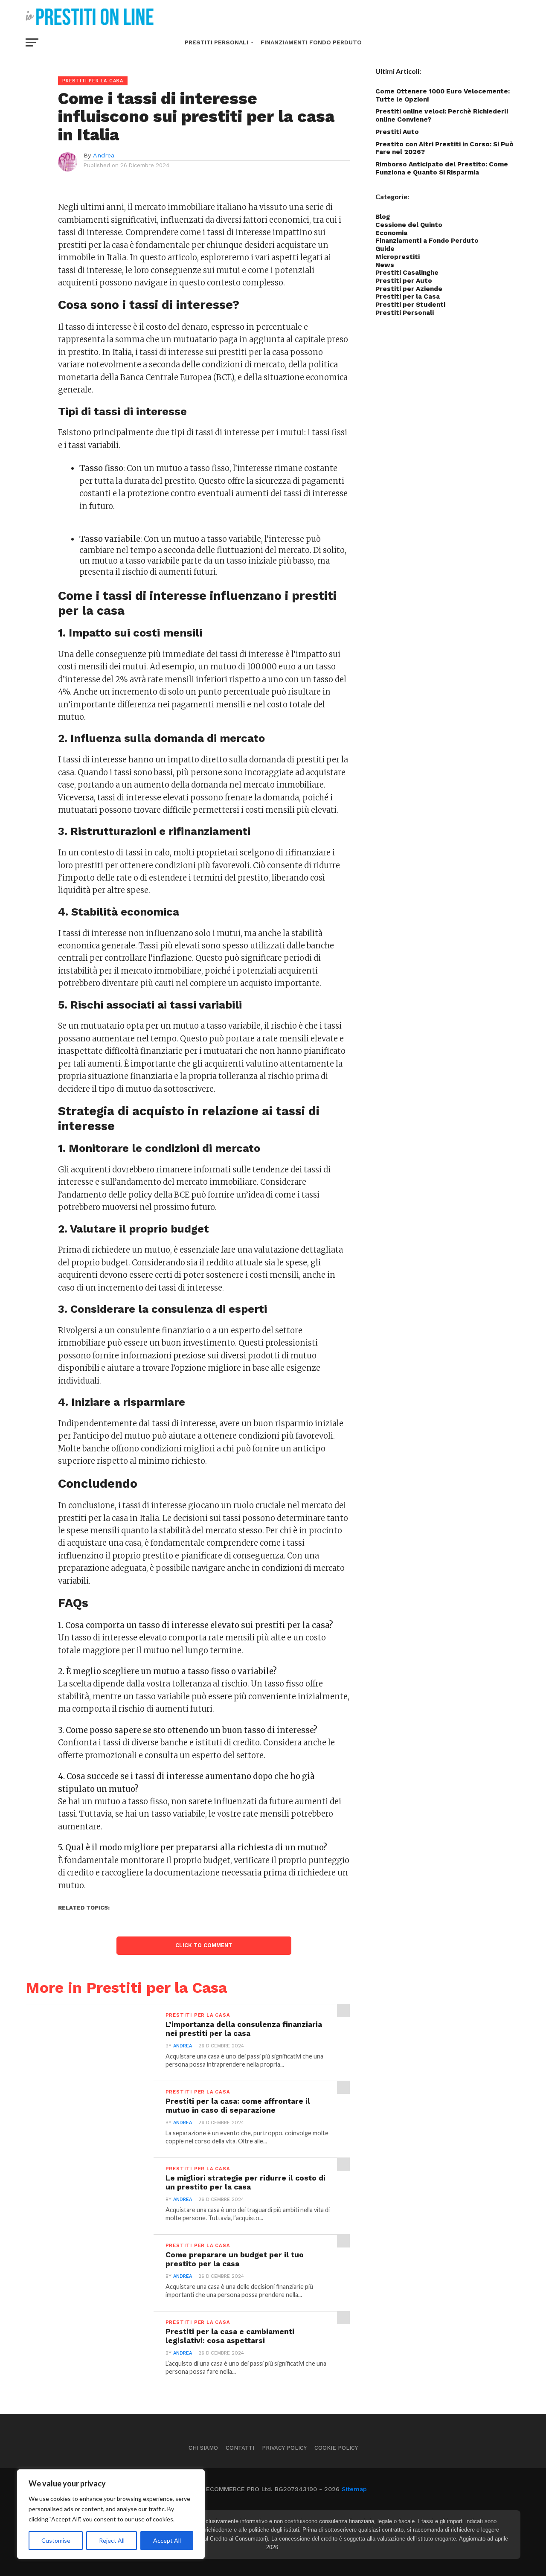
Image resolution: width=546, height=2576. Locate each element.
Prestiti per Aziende (409, 289)
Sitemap (354, 2489)
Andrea (104, 155)
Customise (56, 2540)
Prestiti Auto (397, 132)
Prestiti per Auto (404, 281)
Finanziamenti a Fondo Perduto (427, 241)
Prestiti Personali (216, 42)
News (385, 265)
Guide (385, 249)
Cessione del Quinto (409, 225)
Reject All (112, 2540)
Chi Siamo (203, 2448)
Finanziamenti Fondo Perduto (311, 42)
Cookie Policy (336, 2448)
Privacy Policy (284, 2448)
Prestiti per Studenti (410, 305)
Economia (391, 233)
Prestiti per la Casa (408, 297)
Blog (383, 217)
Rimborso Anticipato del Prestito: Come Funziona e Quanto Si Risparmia (442, 168)
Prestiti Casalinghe (407, 273)
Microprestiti (398, 257)
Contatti (240, 2448)
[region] (111, 2514)
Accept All (167, 2540)
